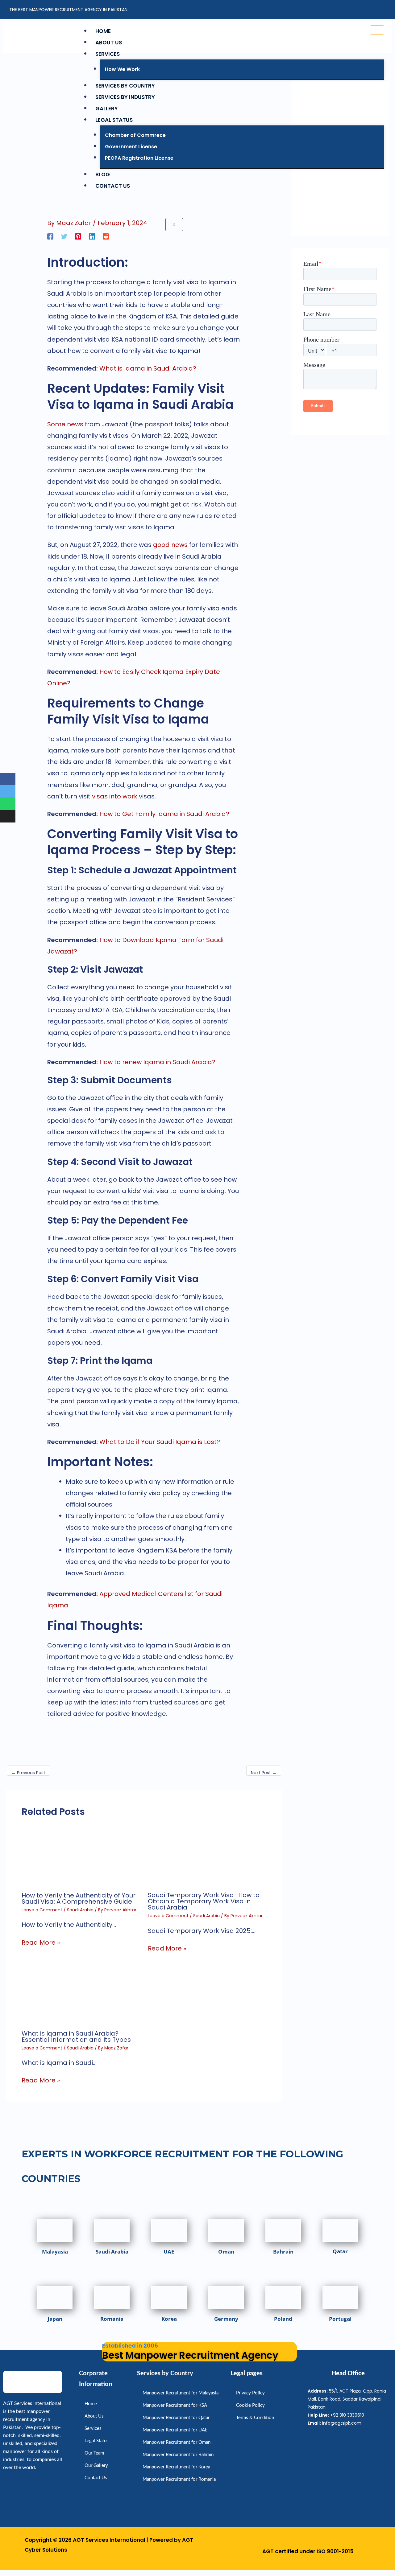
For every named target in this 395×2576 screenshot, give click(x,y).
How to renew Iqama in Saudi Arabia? (157, 1062)
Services (108, 54)
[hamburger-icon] (377, 30)
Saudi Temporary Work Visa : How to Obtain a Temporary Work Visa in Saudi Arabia (204, 1901)
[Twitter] (64, 236)
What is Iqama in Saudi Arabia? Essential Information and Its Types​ (76, 2037)
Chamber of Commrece (135, 135)
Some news (65, 424)
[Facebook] (50, 236)
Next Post (264, 1773)
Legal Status (114, 120)
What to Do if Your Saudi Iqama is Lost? (160, 1442)
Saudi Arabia (80, 1910)
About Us (109, 43)
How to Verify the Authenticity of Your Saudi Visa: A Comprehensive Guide (79, 1898)
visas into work (115, 796)
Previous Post (28, 1773)
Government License (131, 147)
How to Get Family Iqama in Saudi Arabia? (164, 814)
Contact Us (113, 186)
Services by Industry (125, 97)
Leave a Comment (42, 1910)
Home (103, 31)
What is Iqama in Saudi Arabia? (148, 368)
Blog (103, 174)
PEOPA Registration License (139, 158)
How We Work (122, 69)
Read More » (41, 1942)
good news (170, 545)
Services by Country (125, 86)
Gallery (107, 109)
